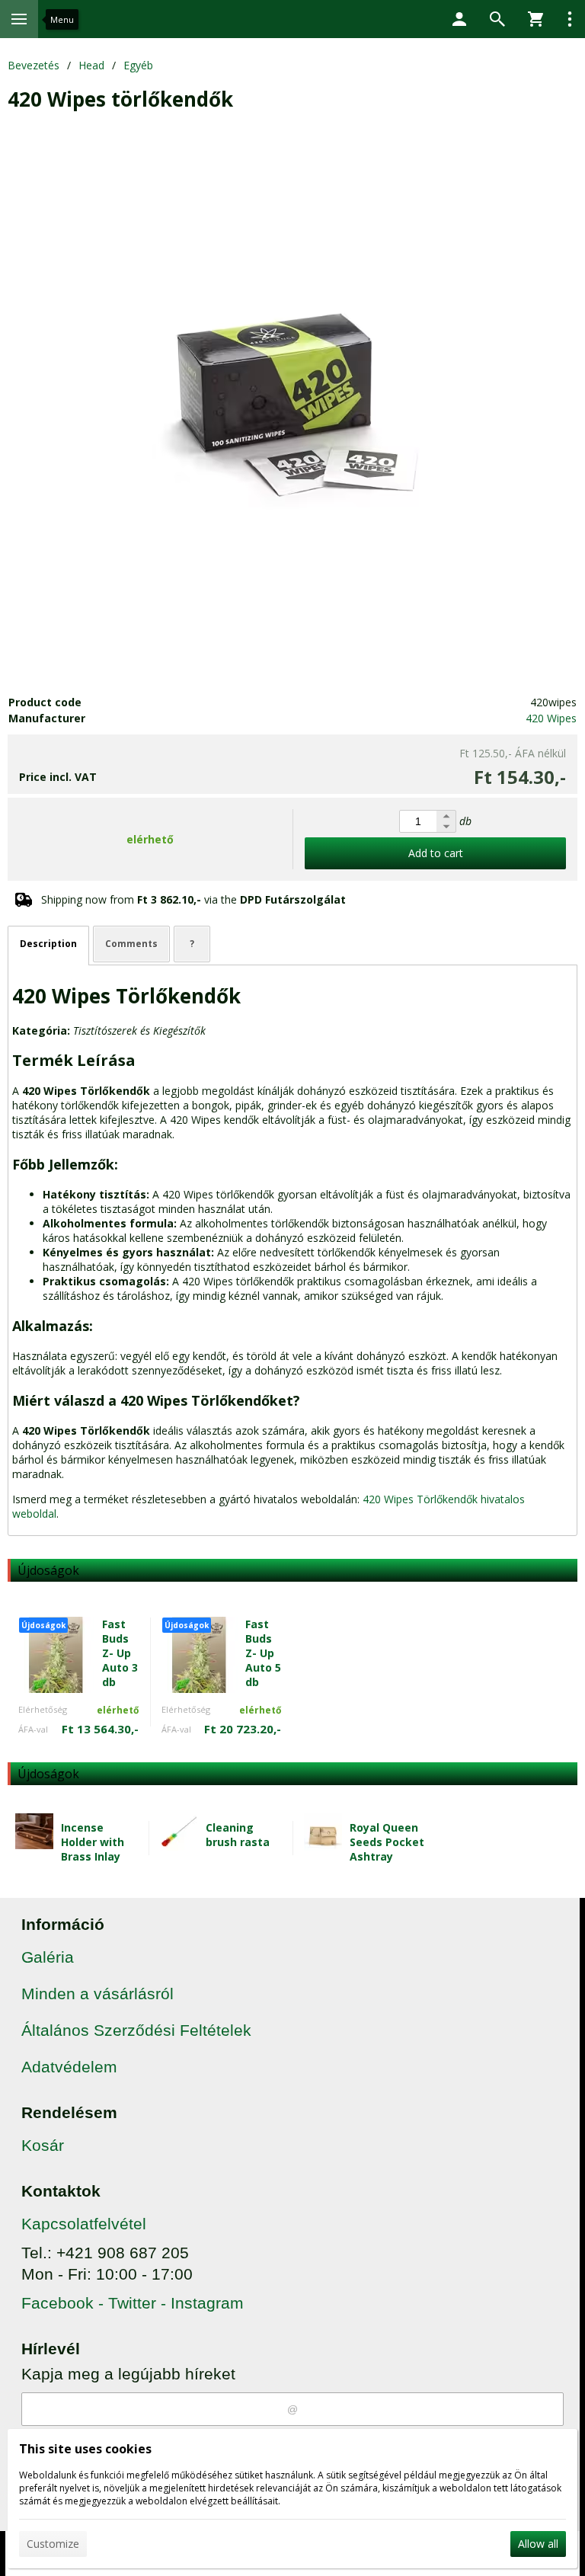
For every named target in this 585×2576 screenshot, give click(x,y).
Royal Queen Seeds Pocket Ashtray (387, 1842)
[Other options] (570, 19)
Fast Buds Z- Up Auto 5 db (263, 1653)
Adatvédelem (69, 2067)
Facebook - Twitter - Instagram (133, 2303)
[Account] (459, 19)
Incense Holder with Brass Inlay (93, 1842)
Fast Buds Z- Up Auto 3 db (120, 1653)
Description (48, 944)
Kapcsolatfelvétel (84, 2224)
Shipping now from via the (193, 899)
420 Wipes (551, 718)
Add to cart (436, 853)
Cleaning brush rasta (238, 1835)
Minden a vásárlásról (97, 1994)
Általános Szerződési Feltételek (136, 2030)
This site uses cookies (85, 2449)
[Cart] (535, 19)
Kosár (43, 2145)
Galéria (48, 1957)
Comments (131, 944)
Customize (53, 2544)
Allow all (538, 2544)
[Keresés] (497, 19)
